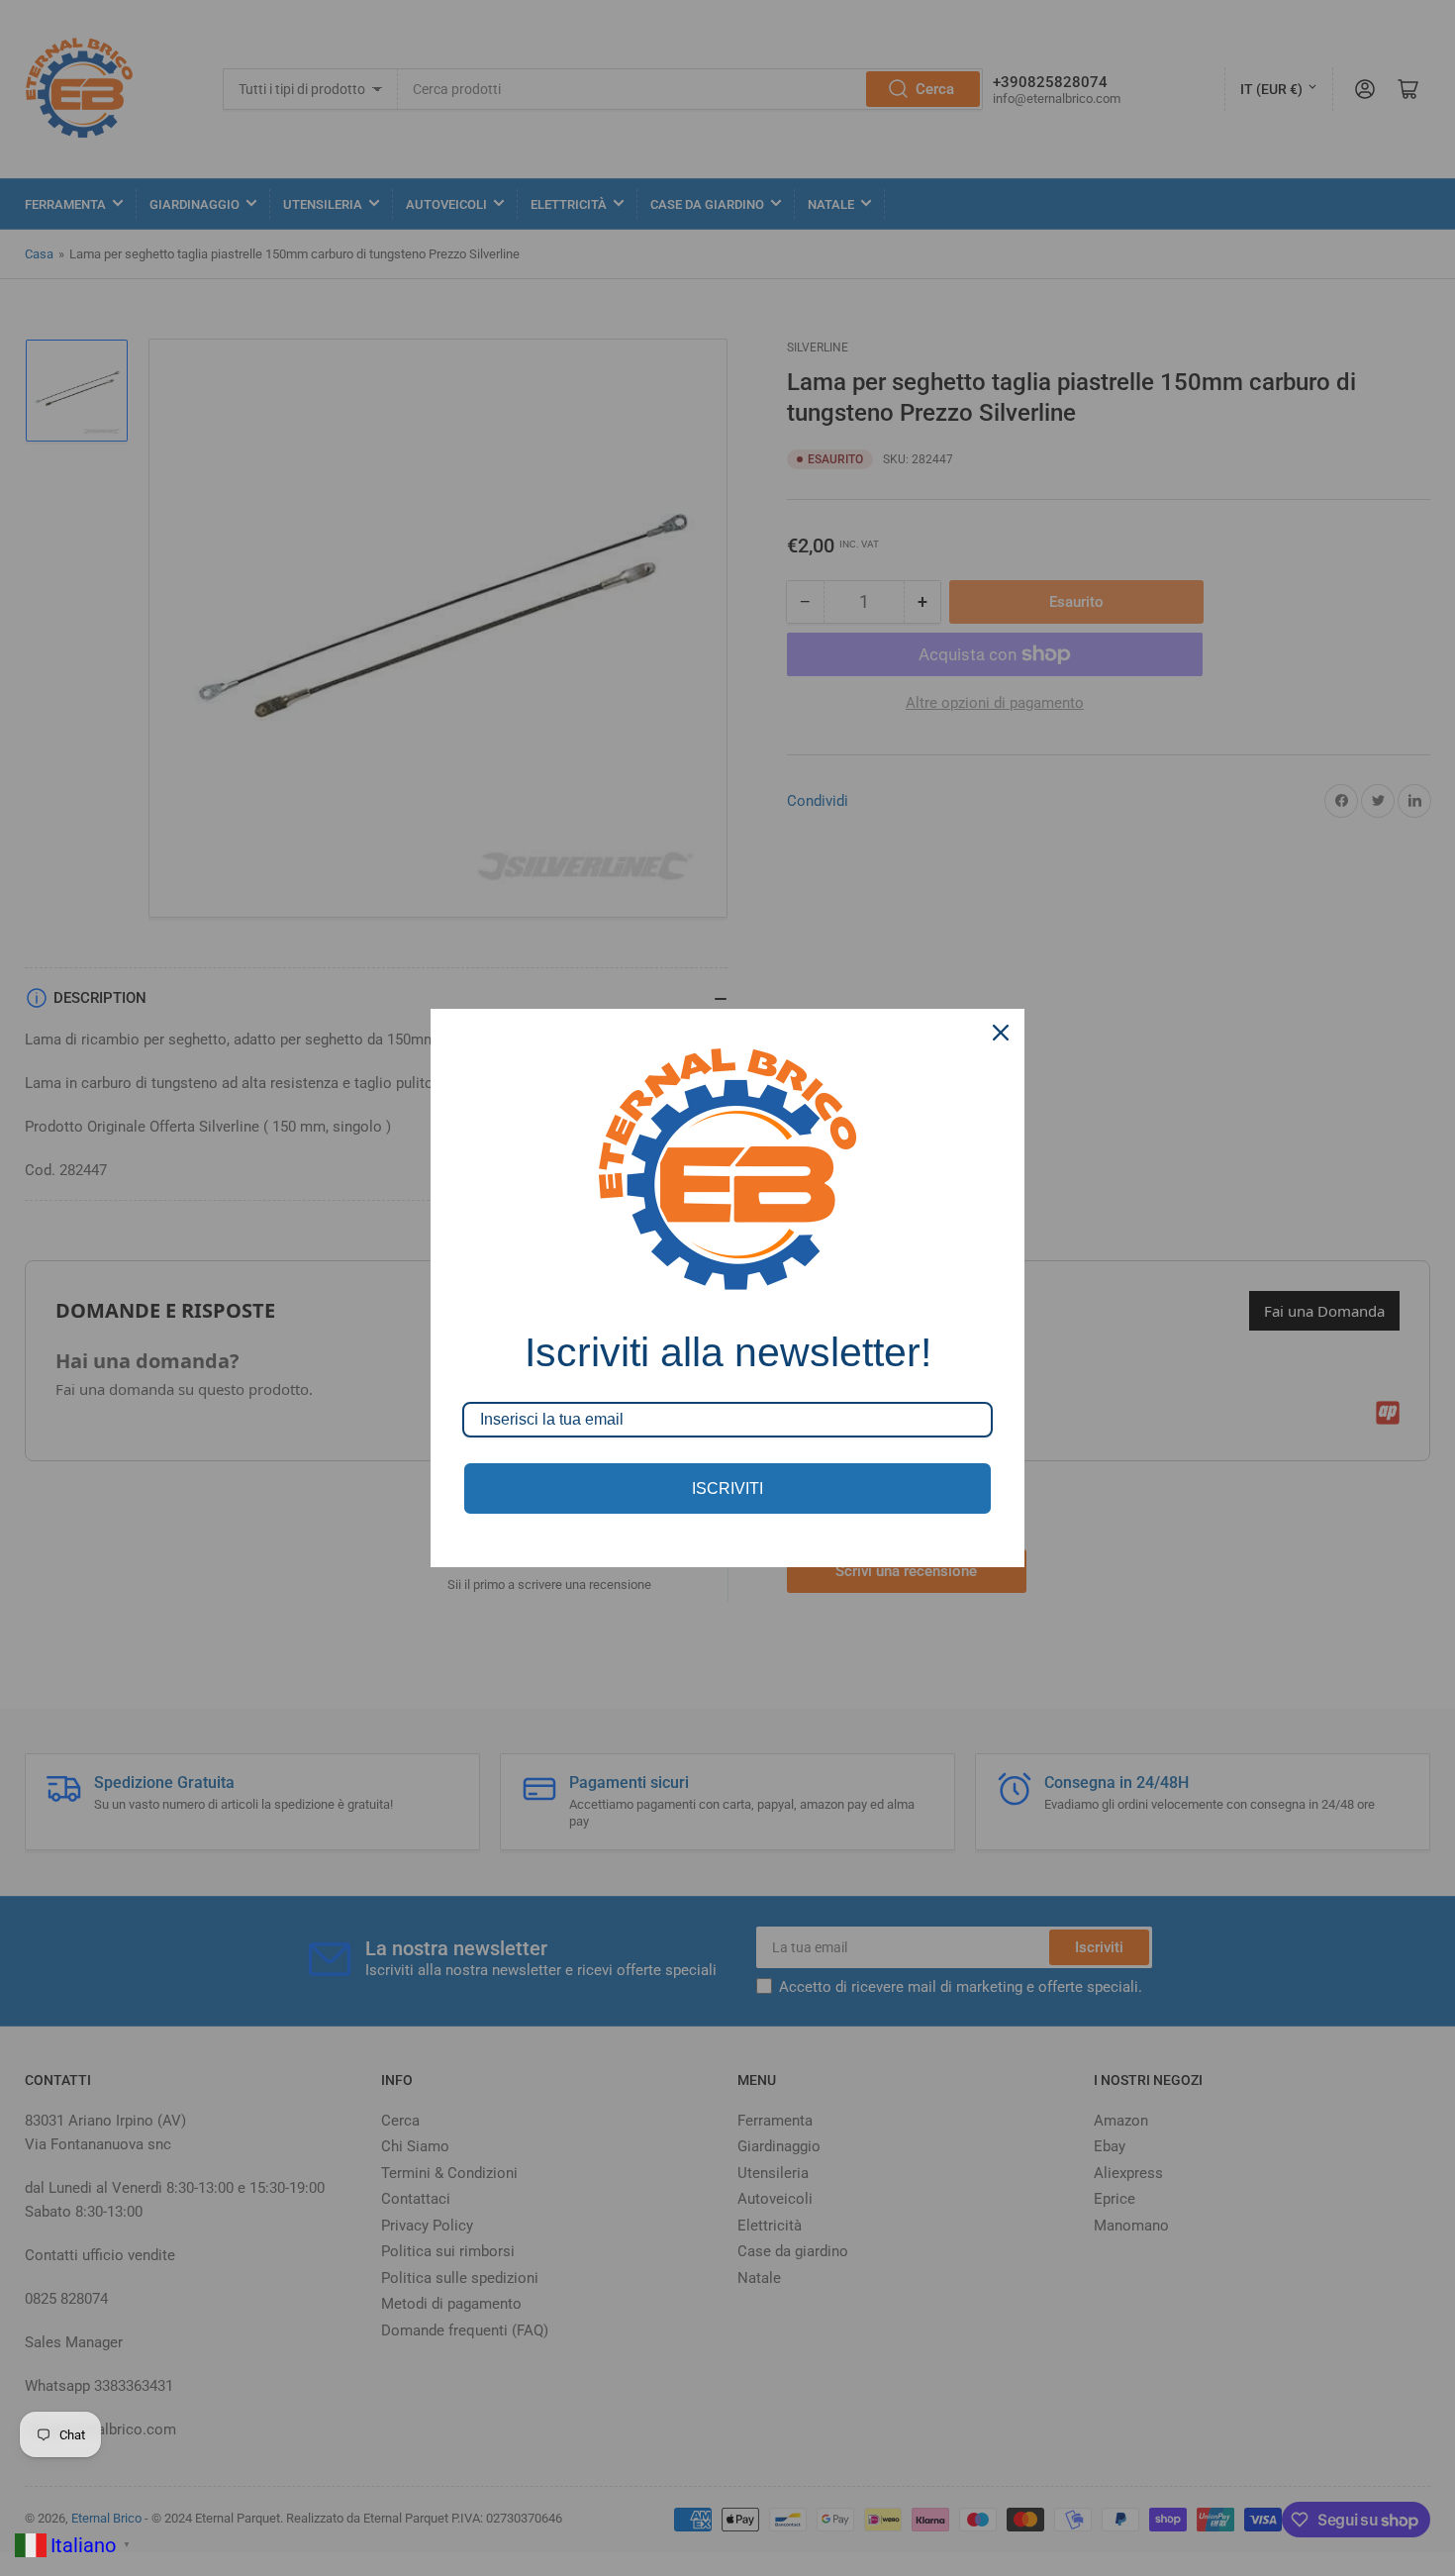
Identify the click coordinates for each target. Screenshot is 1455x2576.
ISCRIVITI (727, 1488)
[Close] (1001, 1033)
